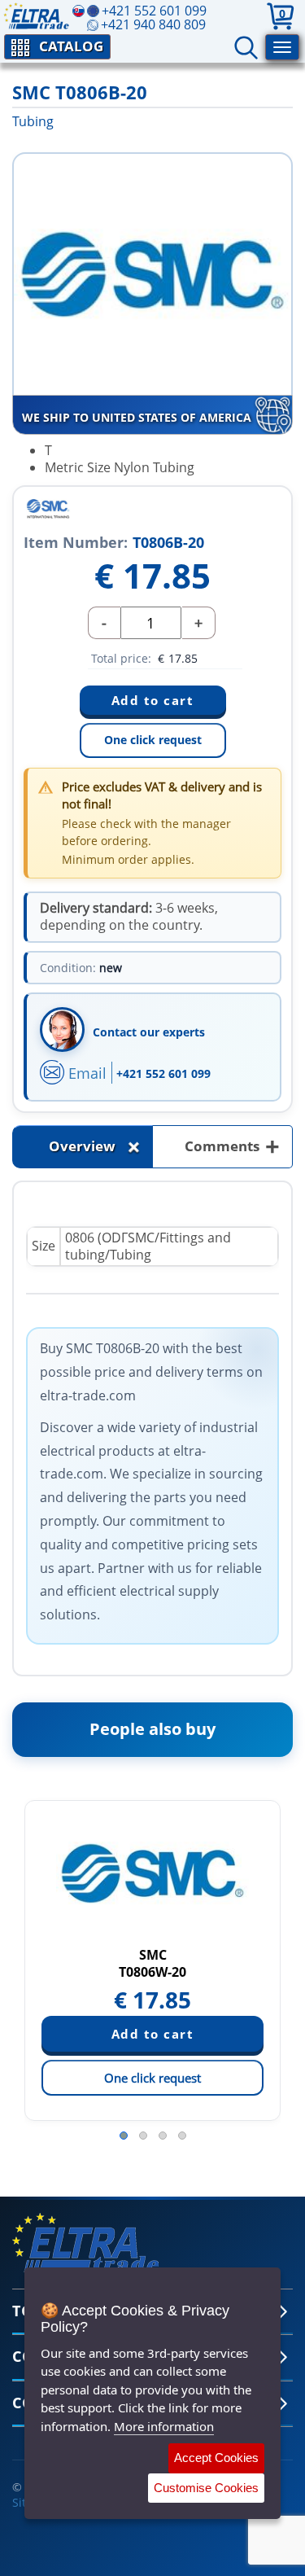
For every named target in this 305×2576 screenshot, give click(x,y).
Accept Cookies (216, 2458)
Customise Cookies (206, 2488)
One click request (153, 740)
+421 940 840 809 (153, 24)
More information (164, 2426)
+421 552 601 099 (163, 1073)
